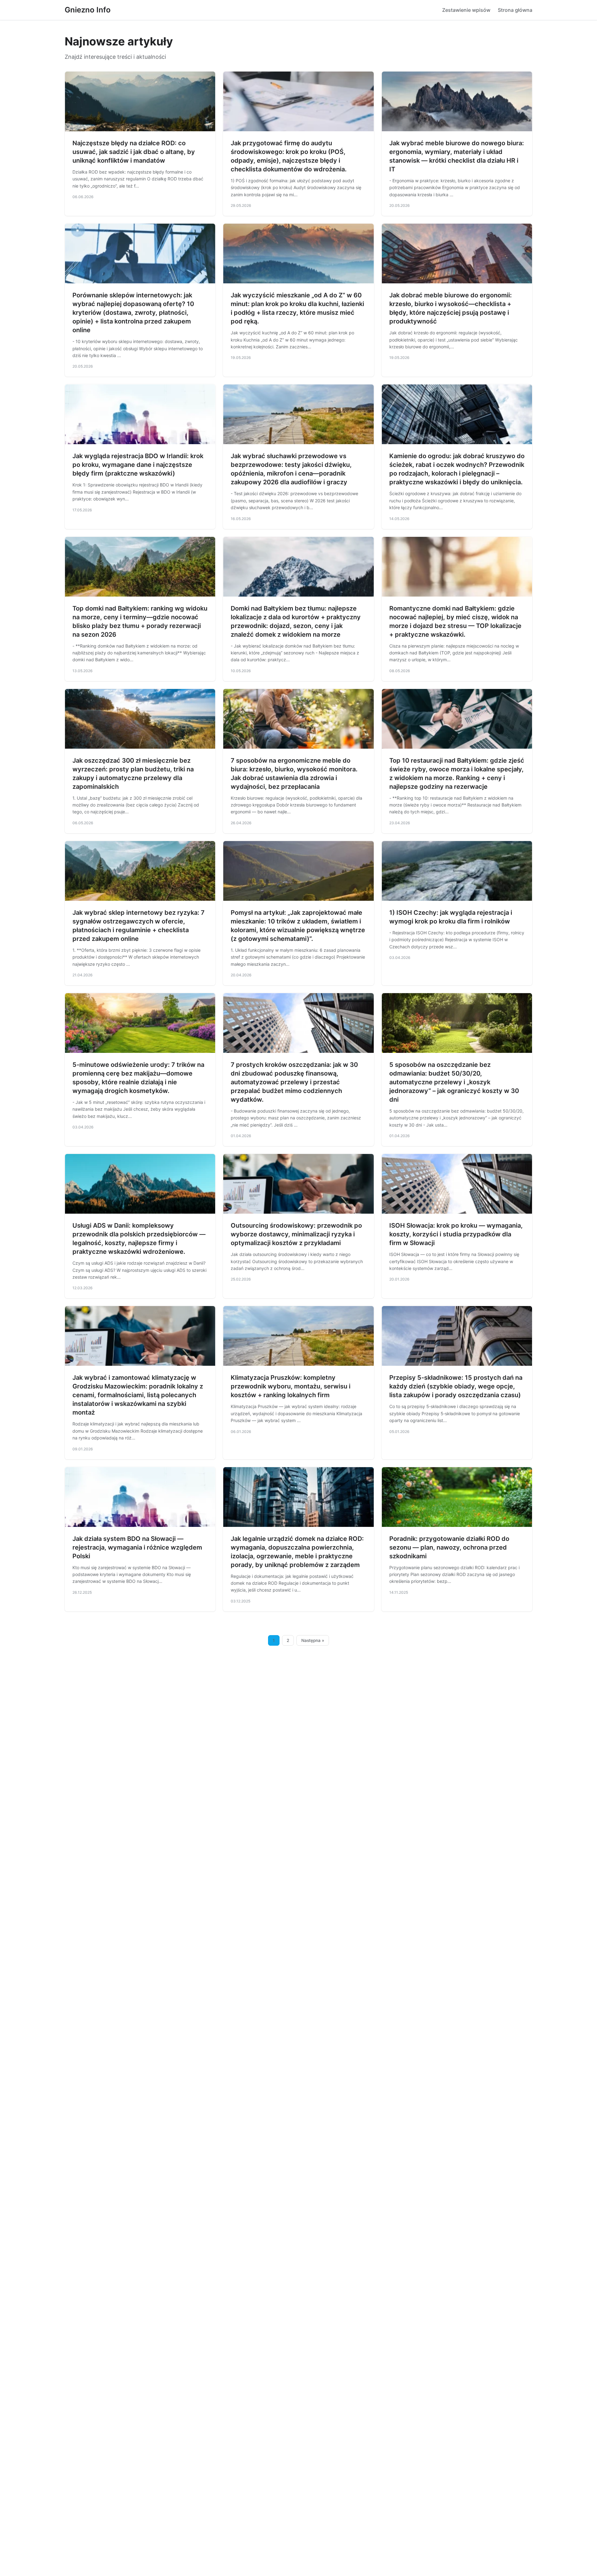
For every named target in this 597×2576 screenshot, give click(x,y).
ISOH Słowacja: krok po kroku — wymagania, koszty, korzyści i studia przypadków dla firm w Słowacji (456, 1234)
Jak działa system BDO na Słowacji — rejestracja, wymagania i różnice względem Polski (137, 1547)
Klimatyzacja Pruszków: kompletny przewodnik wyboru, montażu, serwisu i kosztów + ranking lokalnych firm (291, 1386)
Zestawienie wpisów (466, 10)
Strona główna (515, 10)
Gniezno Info (88, 10)
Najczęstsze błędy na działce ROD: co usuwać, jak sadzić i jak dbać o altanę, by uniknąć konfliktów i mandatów (134, 152)
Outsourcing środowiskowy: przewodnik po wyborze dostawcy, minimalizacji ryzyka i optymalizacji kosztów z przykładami (296, 1234)
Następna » (313, 1640)
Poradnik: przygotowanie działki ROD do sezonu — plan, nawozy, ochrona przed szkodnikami (449, 1547)
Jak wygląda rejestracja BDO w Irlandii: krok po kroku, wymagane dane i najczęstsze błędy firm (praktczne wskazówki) (138, 465)
